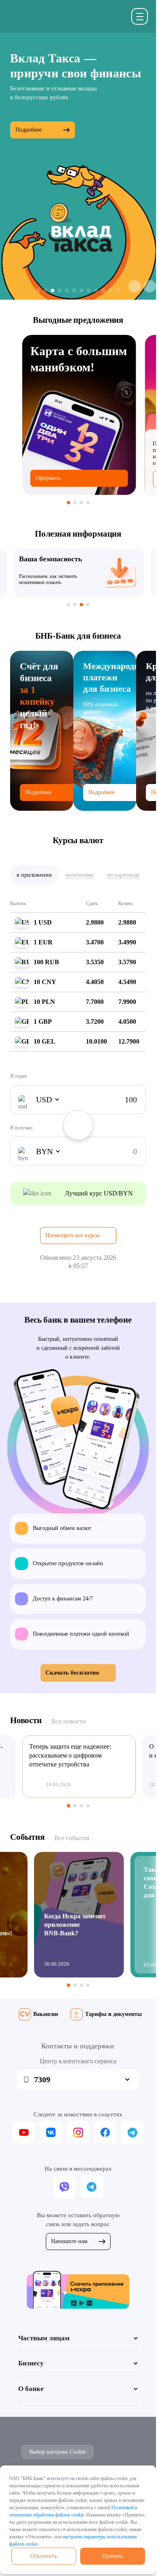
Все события (72, 1838)
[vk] (51, 2132)
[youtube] (24, 2132)
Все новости (69, 1721)
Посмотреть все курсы (72, 1235)
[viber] (65, 2187)
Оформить (48, 478)
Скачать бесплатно (72, 1673)
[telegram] (132, 2132)
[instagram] (78, 2132)
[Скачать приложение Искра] (78, 2289)
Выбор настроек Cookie (58, 2452)
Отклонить (44, 2556)
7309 (42, 2080)
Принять (112, 2556)
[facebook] (105, 2132)
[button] (135, 286)
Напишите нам (69, 2241)
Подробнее (29, 130)
